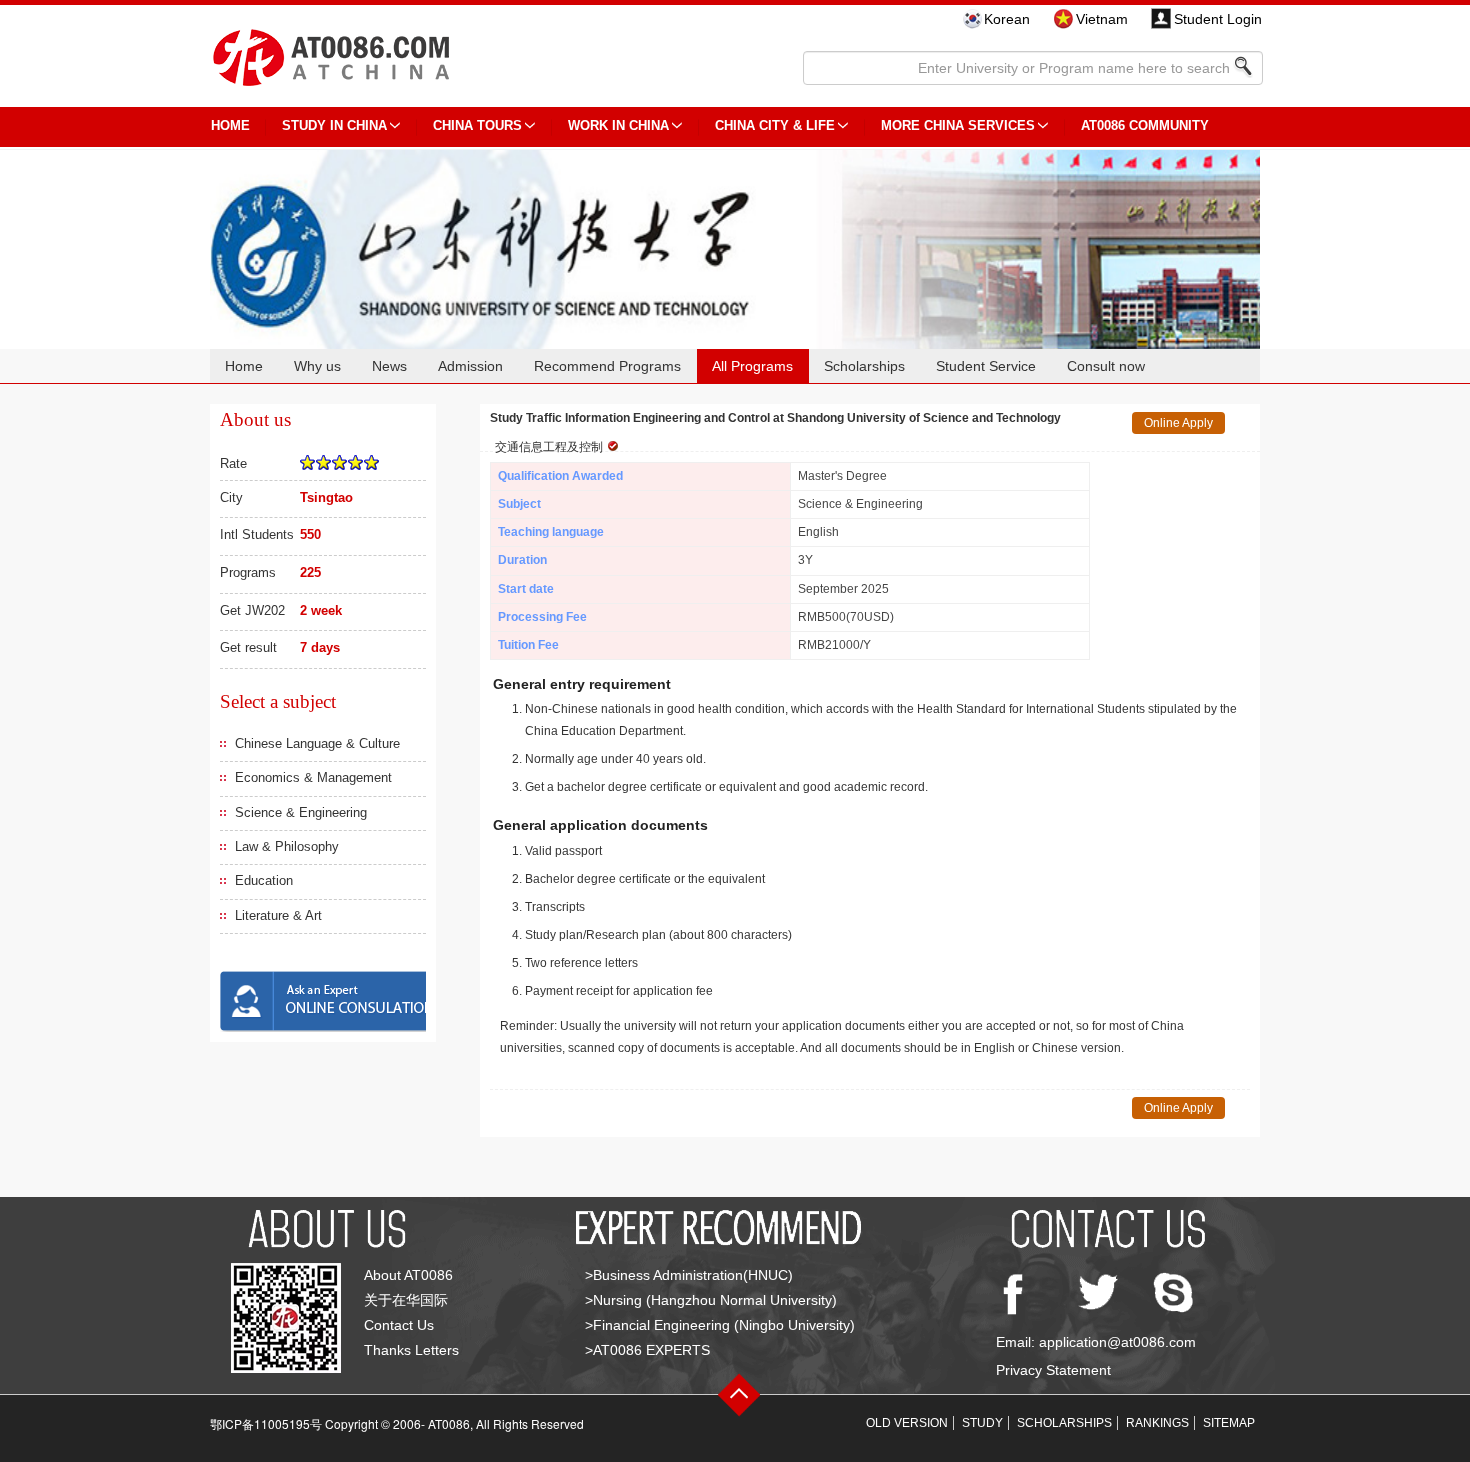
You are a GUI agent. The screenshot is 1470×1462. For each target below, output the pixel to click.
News (389, 366)
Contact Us (399, 1325)
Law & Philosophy (287, 846)
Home (244, 366)
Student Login (1218, 19)
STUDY (982, 1423)
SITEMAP (1229, 1423)
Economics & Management (313, 777)
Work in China (618, 125)
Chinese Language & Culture (317, 743)
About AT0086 (408, 1275)
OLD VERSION (907, 1423)
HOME (230, 125)
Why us (317, 366)
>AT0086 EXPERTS (647, 1350)
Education (264, 880)
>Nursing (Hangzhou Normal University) (711, 1300)
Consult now (1106, 366)
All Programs (752, 366)
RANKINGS (1157, 1423)
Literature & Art (278, 915)
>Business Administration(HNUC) (689, 1275)
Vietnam (1102, 19)
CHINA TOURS (477, 125)
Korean (1007, 19)
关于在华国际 (406, 1300)
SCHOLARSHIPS (1064, 1423)
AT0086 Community (1145, 125)
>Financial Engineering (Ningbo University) (720, 1325)
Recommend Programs (607, 366)
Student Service (986, 366)
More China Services (958, 125)
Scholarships (864, 366)
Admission (470, 366)
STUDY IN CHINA (334, 125)
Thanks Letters (411, 1350)
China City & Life (775, 125)
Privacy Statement (1053, 1370)
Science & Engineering (301, 812)
